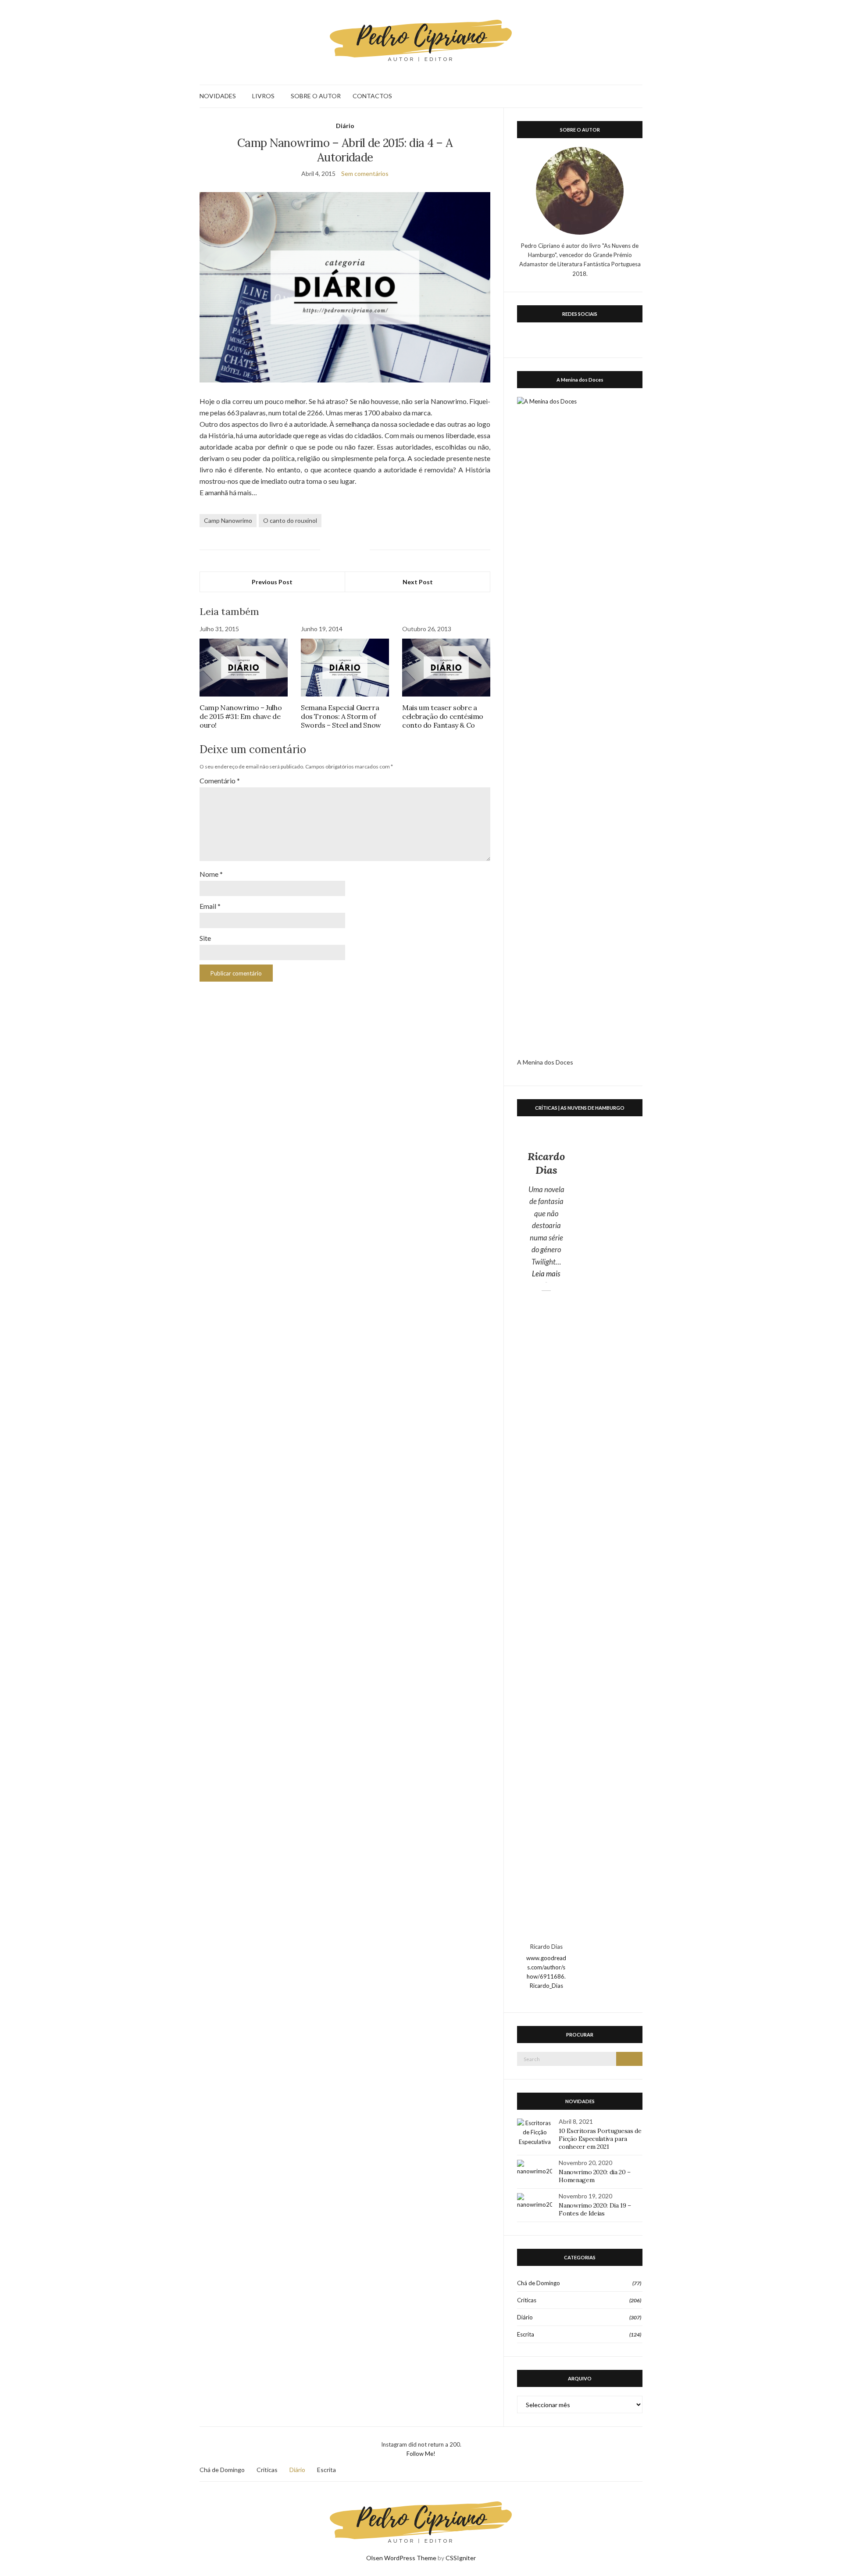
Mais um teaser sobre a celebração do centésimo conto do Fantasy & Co (443, 716)
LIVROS (263, 96)
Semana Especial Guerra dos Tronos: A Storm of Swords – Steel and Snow (341, 716)
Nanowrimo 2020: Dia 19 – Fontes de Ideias (595, 2209)
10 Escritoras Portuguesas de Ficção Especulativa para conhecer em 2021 (600, 2139)
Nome (211, 874)
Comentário (220, 781)
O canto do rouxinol (290, 520)
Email (210, 906)
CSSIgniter (461, 2558)
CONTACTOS (372, 96)
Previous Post (272, 582)
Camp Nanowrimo (228, 520)
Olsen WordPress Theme (401, 2558)
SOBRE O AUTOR (316, 96)
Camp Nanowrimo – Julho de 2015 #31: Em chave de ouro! (241, 716)
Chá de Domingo (539, 2283)
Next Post (418, 582)
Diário (345, 126)
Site (205, 938)
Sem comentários (365, 173)
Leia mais (549, 1273)
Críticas (527, 2300)
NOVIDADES (218, 96)
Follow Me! (421, 2454)
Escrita (526, 2334)
